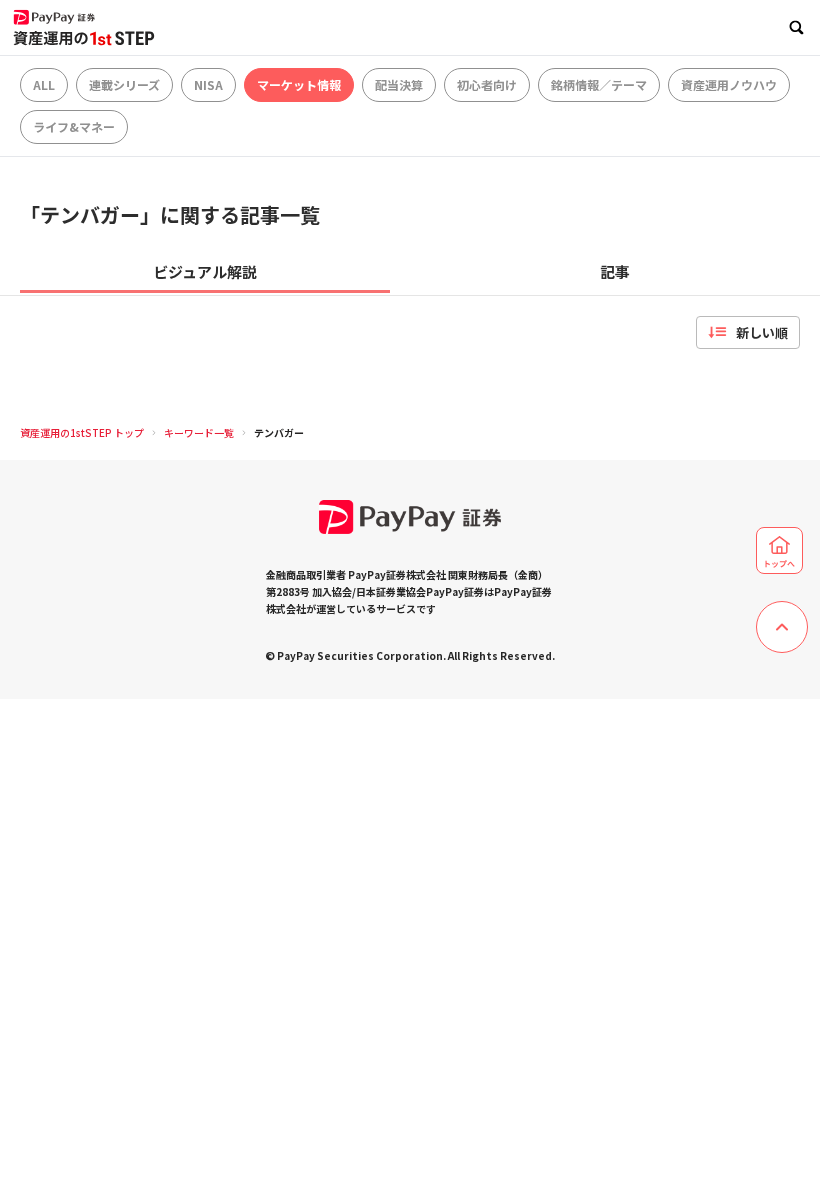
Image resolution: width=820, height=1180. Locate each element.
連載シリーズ (124, 84)
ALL (44, 84)
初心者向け (487, 84)
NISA (208, 84)
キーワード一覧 (199, 432)
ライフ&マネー (74, 126)
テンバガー (279, 432)
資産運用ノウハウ (729, 84)
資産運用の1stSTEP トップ (82, 432)
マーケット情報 (299, 84)
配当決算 (399, 84)
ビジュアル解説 (205, 271)
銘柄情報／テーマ (599, 84)
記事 (615, 271)
